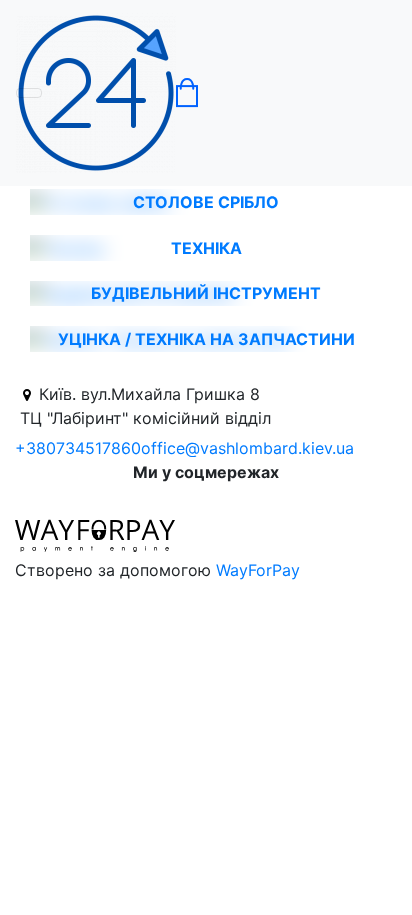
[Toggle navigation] (29, 93)
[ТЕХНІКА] (67, 247)
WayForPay (258, 570)
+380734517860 (78, 448)
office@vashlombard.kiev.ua (247, 448)
